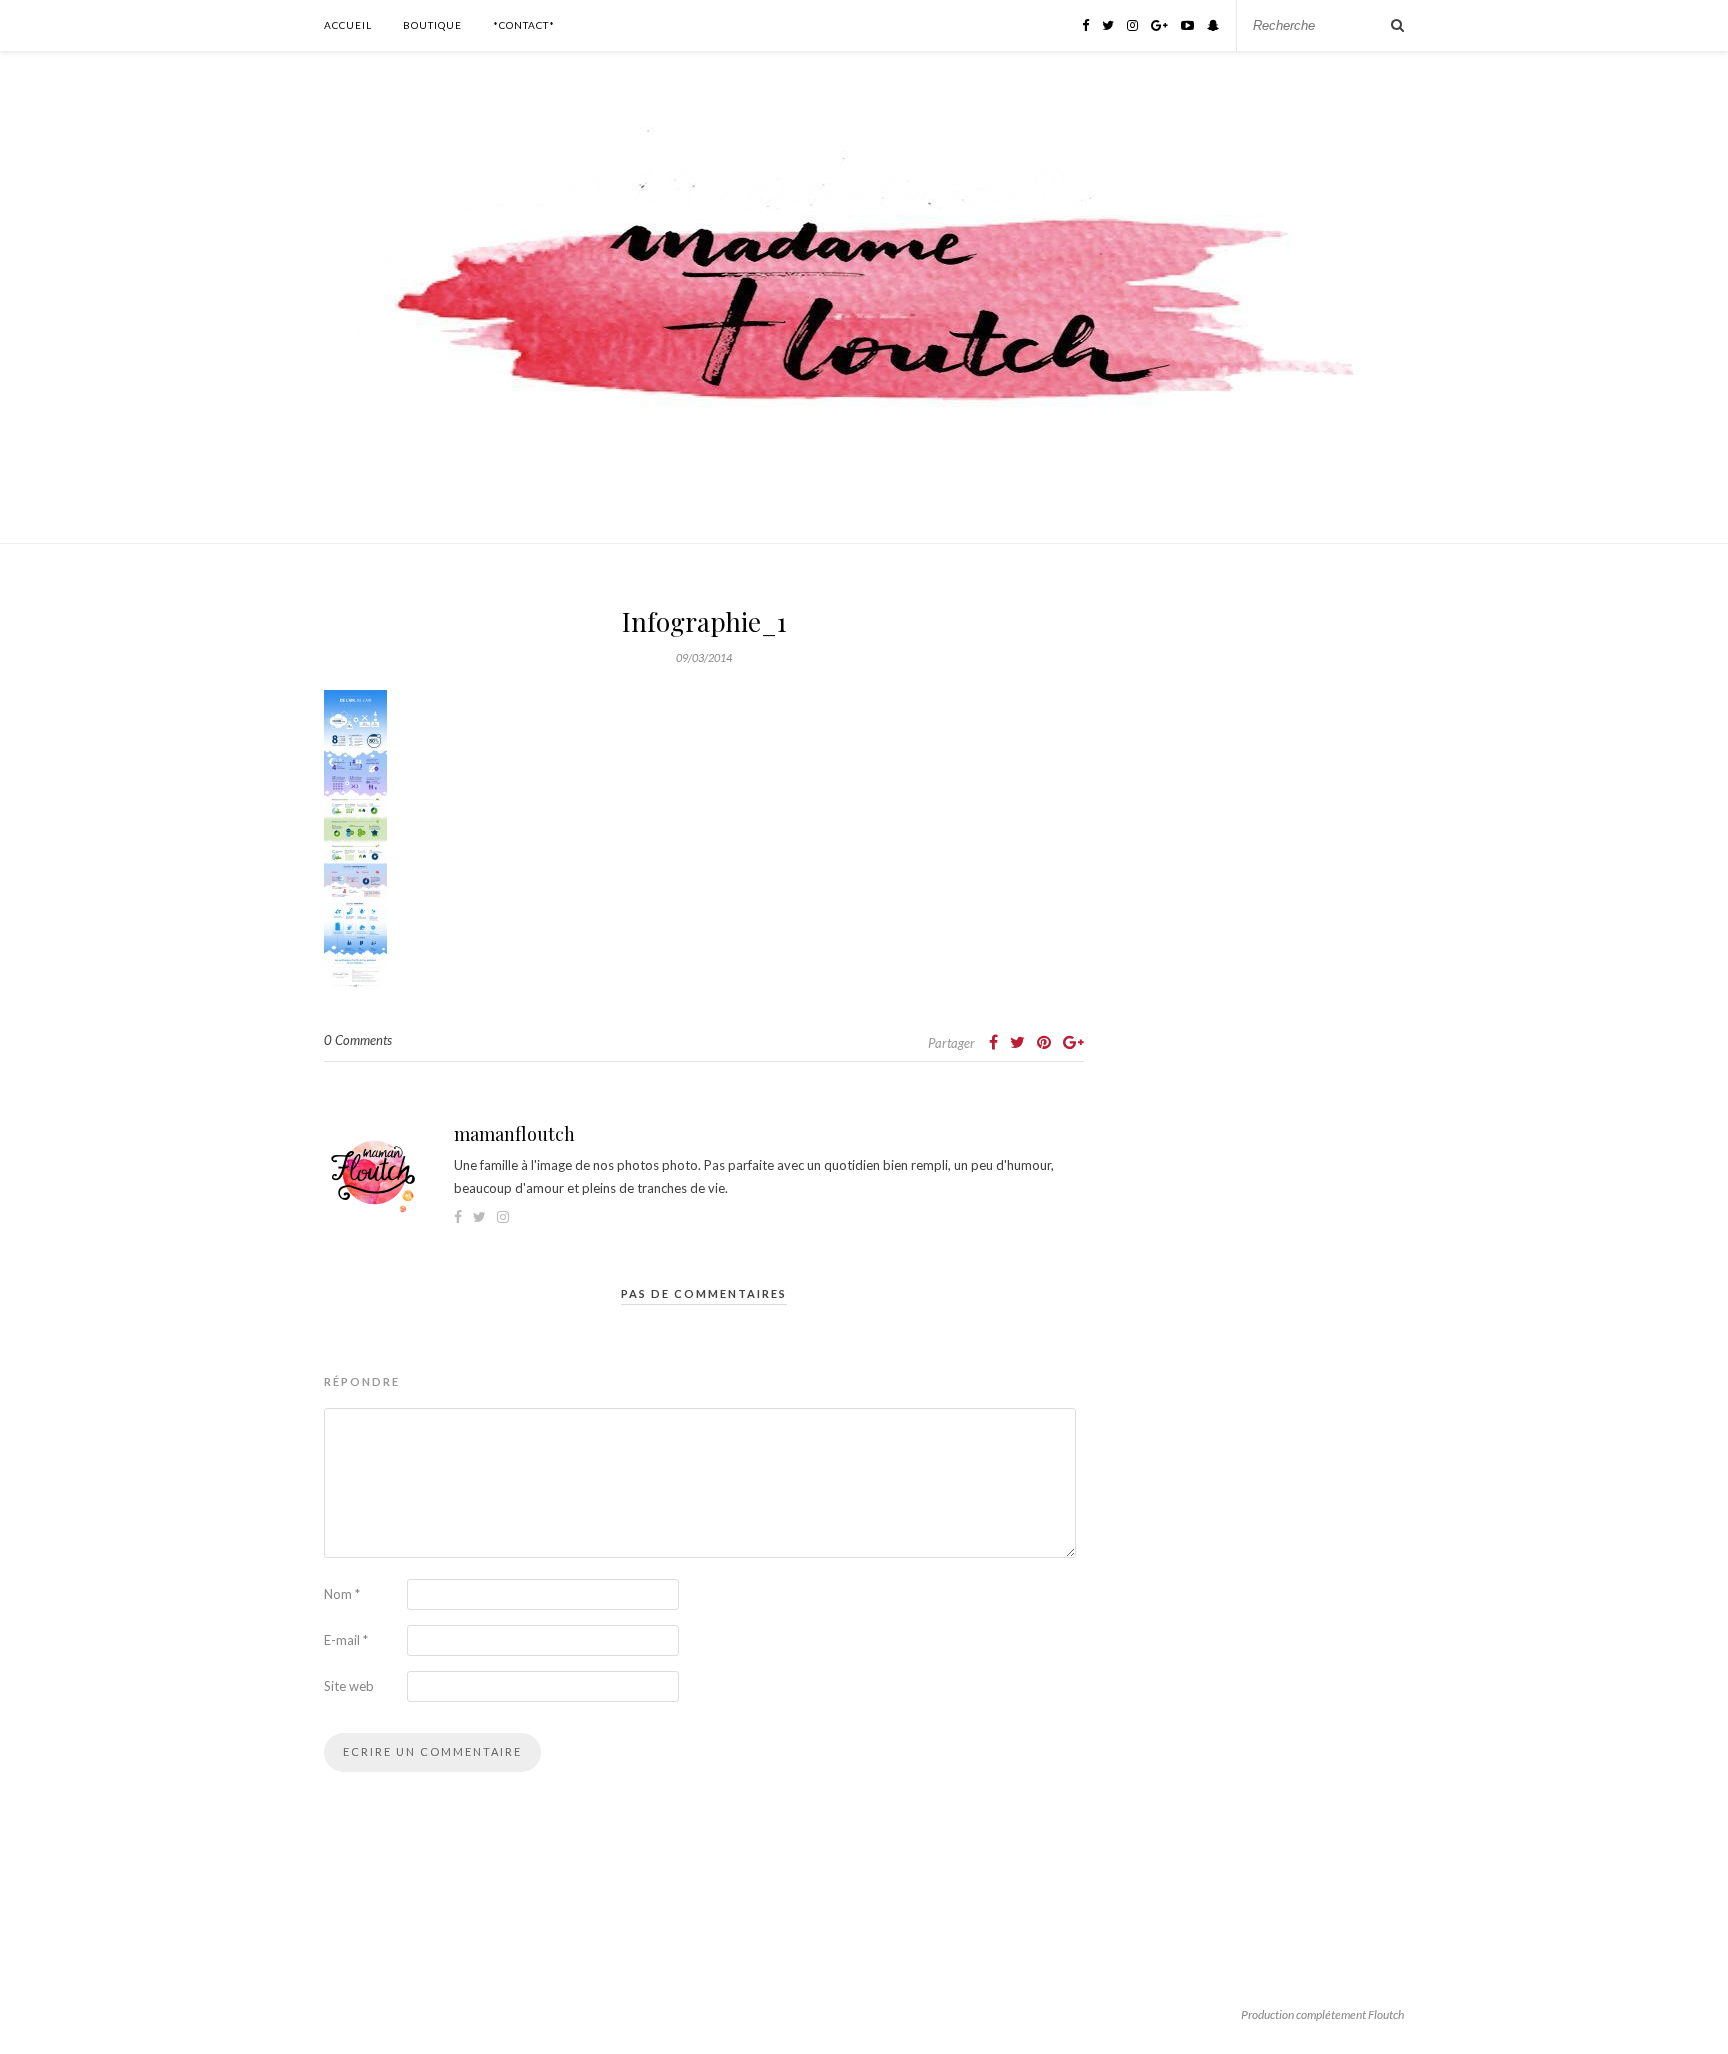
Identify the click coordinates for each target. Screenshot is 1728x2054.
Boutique (432, 25)
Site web (349, 1686)
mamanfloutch (514, 1134)
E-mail (346, 1640)
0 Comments (358, 1040)
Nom (342, 1594)
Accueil (348, 25)
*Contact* (524, 25)
